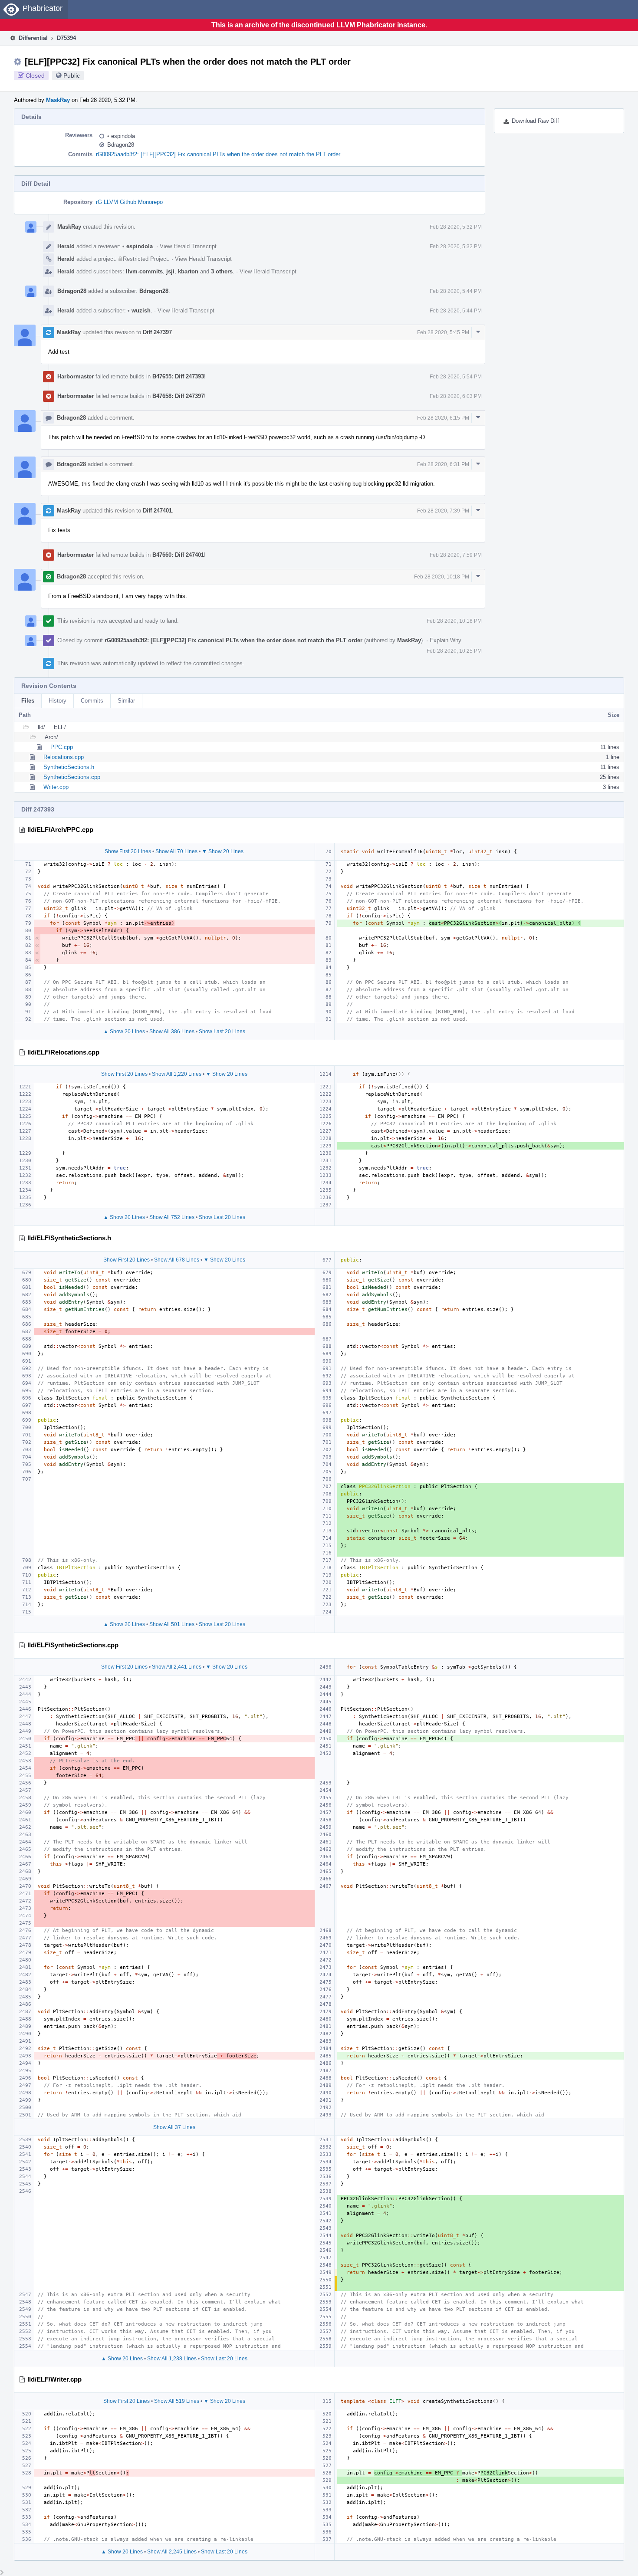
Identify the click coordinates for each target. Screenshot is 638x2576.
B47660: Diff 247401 (178, 555)
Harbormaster (76, 376)
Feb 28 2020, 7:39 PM (443, 511)
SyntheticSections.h (69, 767)
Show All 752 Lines (172, 1217)
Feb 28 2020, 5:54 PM (456, 377)
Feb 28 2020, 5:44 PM (456, 291)
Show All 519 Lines (177, 2401)
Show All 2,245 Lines (172, 2552)
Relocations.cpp (64, 757)
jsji (170, 271)
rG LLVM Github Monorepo (129, 202)
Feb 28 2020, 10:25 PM (454, 651)
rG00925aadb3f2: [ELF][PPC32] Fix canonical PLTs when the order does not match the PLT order (218, 154)
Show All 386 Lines (172, 1032)
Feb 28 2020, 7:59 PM (456, 555)
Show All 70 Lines (176, 851)
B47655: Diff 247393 (178, 376)
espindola (121, 136)
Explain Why (446, 640)
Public (72, 76)
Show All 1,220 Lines (177, 1074)
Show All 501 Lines (172, 1624)
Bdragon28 (121, 145)
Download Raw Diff (535, 121)
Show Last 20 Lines (222, 1032)
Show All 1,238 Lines (172, 2359)
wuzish (139, 310)
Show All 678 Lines (177, 1260)
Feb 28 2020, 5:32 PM (456, 227)
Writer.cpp (56, 787)
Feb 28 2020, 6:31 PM (443, 464)
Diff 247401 (157, 511)
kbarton (188, 271)
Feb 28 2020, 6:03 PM (456, 396)
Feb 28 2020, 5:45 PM (443, 332)
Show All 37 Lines (174, 2127)
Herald (66, 246)
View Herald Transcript (188, 246)
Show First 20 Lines (128, 851)
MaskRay (58, 100)
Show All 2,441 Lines (177, 1667)
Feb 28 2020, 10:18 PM (442, 577)
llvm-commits (144, 271)
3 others (222, 271)
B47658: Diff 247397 (178, 396)
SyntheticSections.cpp (72, 777)
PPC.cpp (62, 747)
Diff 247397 (157, 332)
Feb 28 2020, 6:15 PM (443, 418)
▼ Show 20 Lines (223, 851)
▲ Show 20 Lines (124, 1032)
